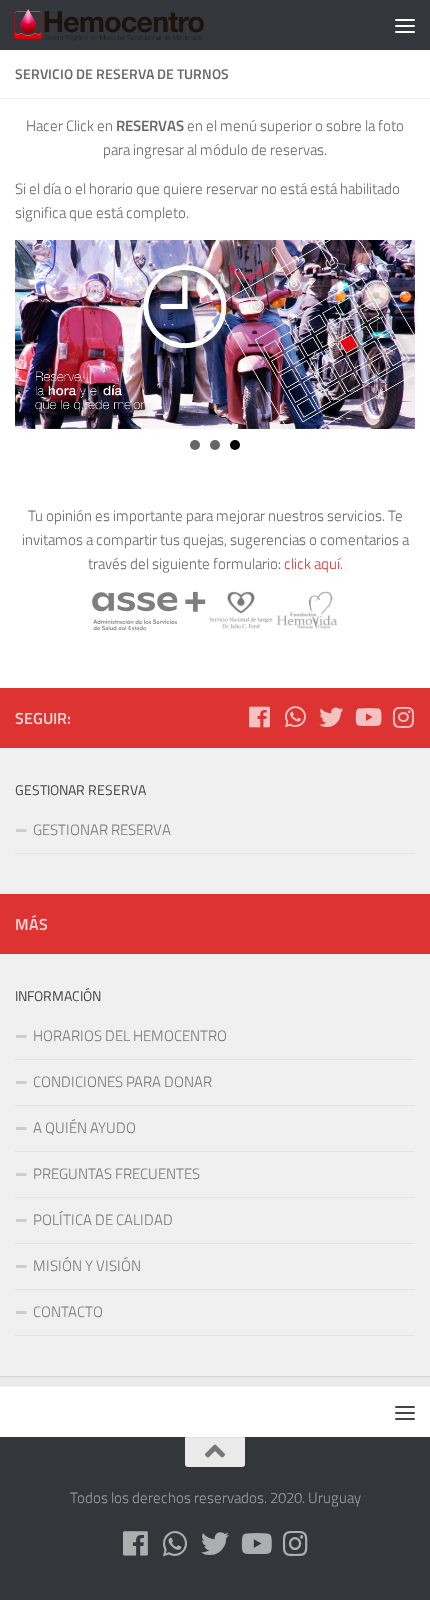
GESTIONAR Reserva (102, 829)
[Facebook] (259, 717)
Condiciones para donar (122, 1081)
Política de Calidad (103, 1219)
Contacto (68, 1311)
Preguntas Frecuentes (116, 1173)
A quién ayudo (84, 1127)
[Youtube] (367, 717)
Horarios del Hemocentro (130, 1035)
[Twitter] (331, 717)
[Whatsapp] (295, 717)
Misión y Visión (87, 1265)
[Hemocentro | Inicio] (141, 25)
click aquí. (313, 563)
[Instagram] (403, 717)
